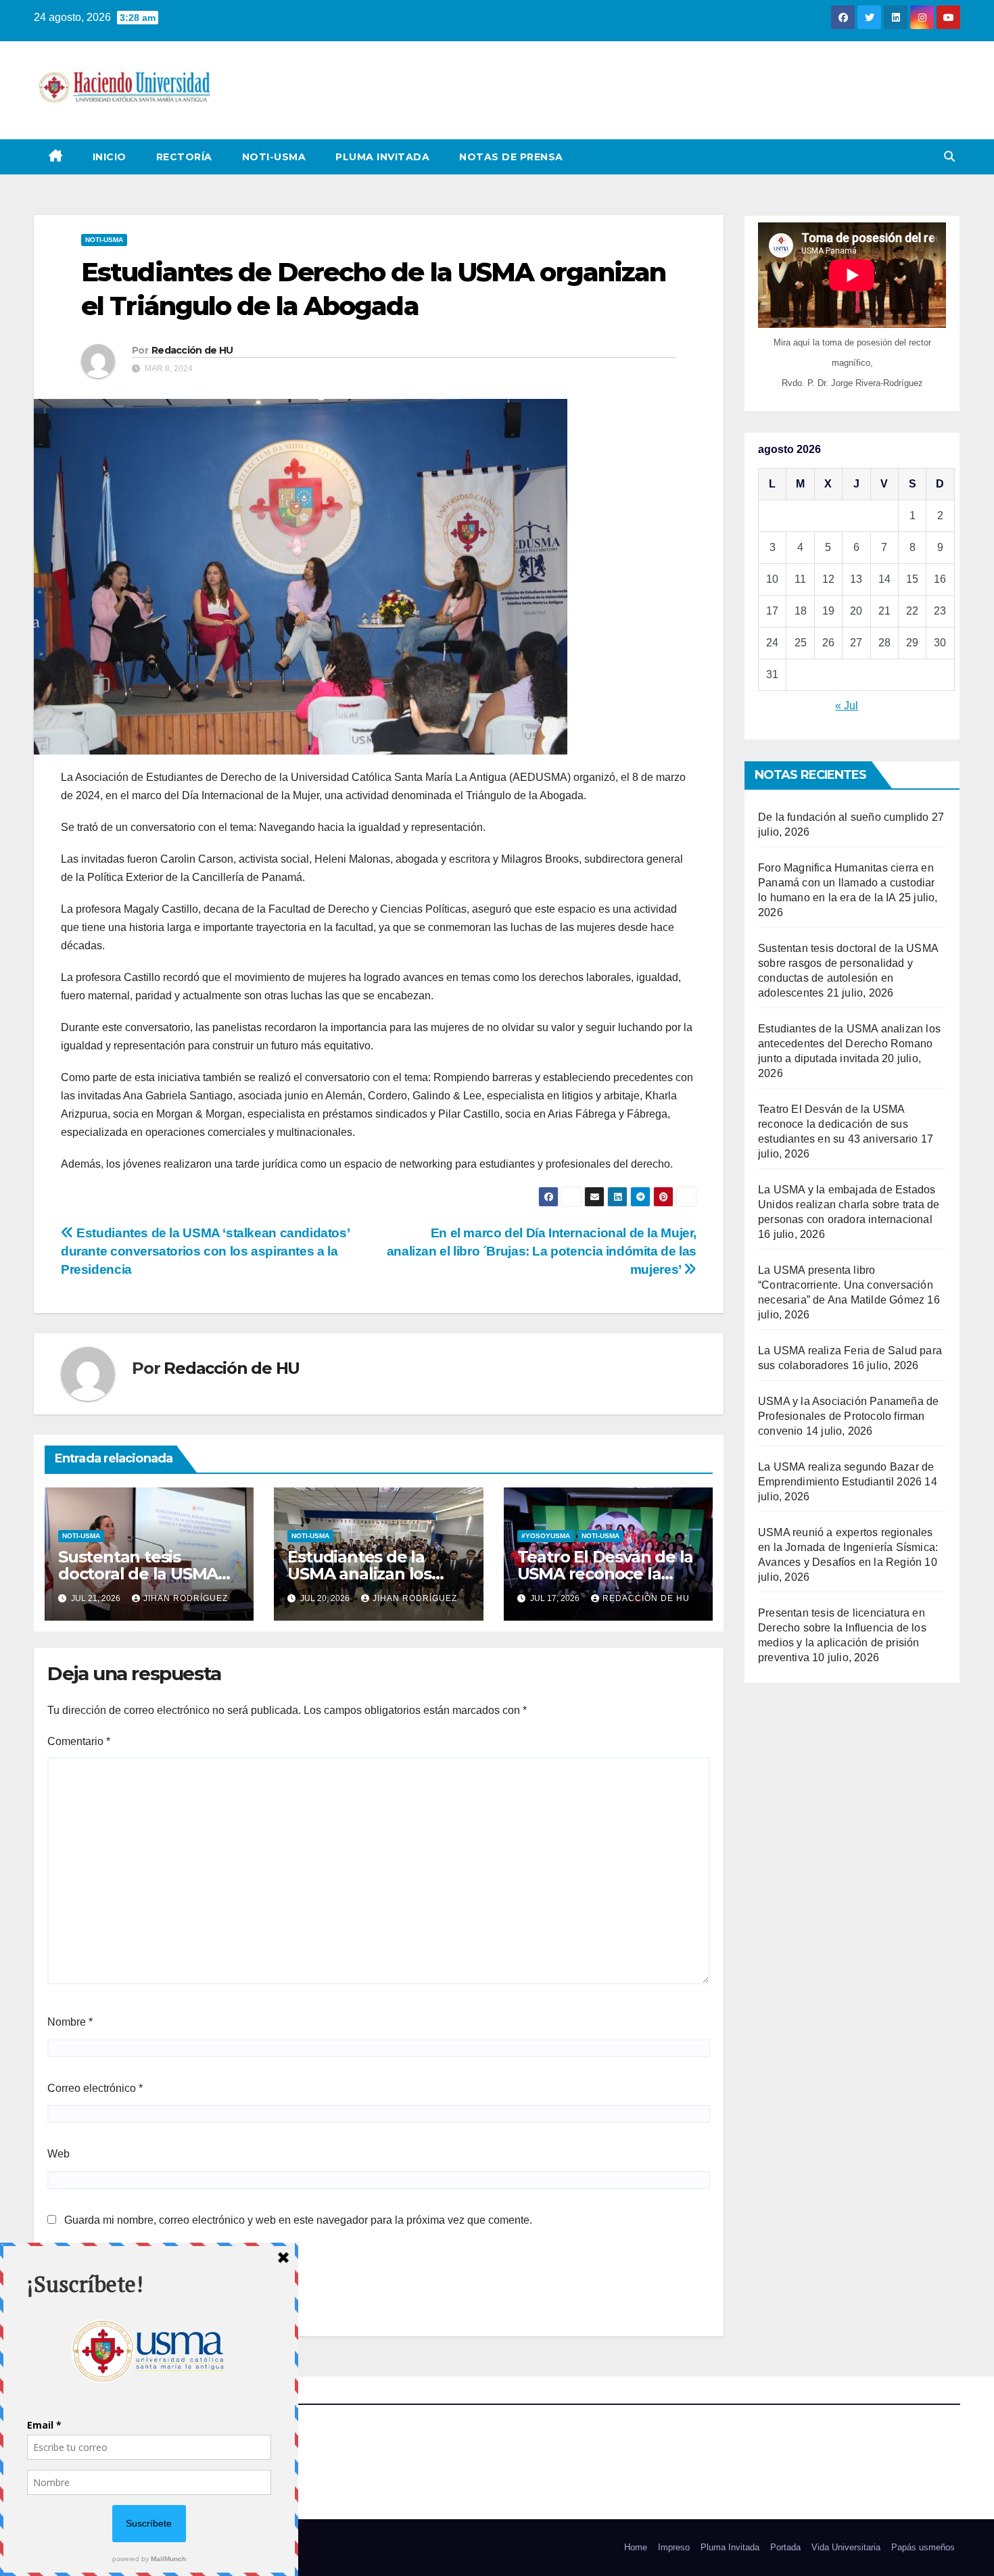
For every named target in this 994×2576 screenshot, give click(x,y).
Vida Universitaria (846, 2547)
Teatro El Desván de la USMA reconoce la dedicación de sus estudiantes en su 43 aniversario (838, 1124)
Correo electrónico (95, 2088)
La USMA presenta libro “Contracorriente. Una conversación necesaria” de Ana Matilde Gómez (846, 1285)
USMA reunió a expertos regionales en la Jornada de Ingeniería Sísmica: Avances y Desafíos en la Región (848, 1547)
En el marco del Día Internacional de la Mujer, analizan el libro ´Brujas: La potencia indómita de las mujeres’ (542, 1251)
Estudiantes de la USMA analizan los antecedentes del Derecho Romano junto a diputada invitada (849, 1044)
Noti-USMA (274, 157)
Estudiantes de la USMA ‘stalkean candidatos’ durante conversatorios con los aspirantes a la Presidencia (205, 1251)
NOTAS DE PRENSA (511, 157)
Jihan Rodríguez (186, 1598)
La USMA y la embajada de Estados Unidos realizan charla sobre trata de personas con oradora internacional (849, 1204)
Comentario (79, 1741)
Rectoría (184, 157)
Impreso (674, 2547)
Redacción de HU (192, 350)
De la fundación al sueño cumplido (844, 817)
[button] (949, 157)
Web (58, 2154)
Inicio (110, 157)
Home (636, 2547)
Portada (785, 2547)
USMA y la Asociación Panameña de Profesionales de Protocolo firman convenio (848, 1416)
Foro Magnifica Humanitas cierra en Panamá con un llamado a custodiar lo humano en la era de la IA (847, 883)
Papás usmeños (923, 2547)
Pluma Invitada (382, 157)
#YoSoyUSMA (546, 1536)
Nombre (70, 2022)
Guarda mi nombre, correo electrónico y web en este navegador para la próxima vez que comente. (298, 2220)
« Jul (847, 706)
